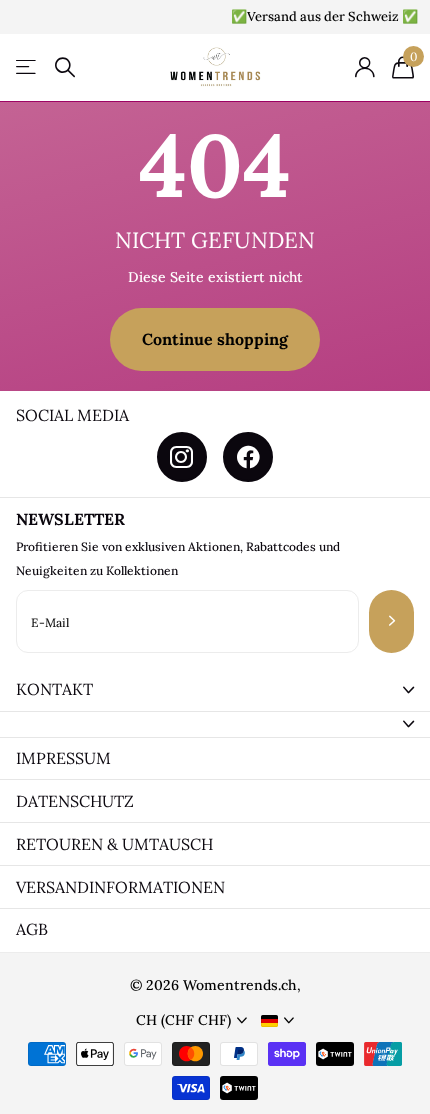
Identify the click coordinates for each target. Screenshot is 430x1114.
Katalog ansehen (27, 67)
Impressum (63, 758)
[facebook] (248, 457)
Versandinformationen (120, 887)
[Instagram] (182, 457)
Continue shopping (215, 339)
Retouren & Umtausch (114, 844)
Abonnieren (391, 621)
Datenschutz (75, 801)
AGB (32, 929)
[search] (65, 67)
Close (215, 690)
